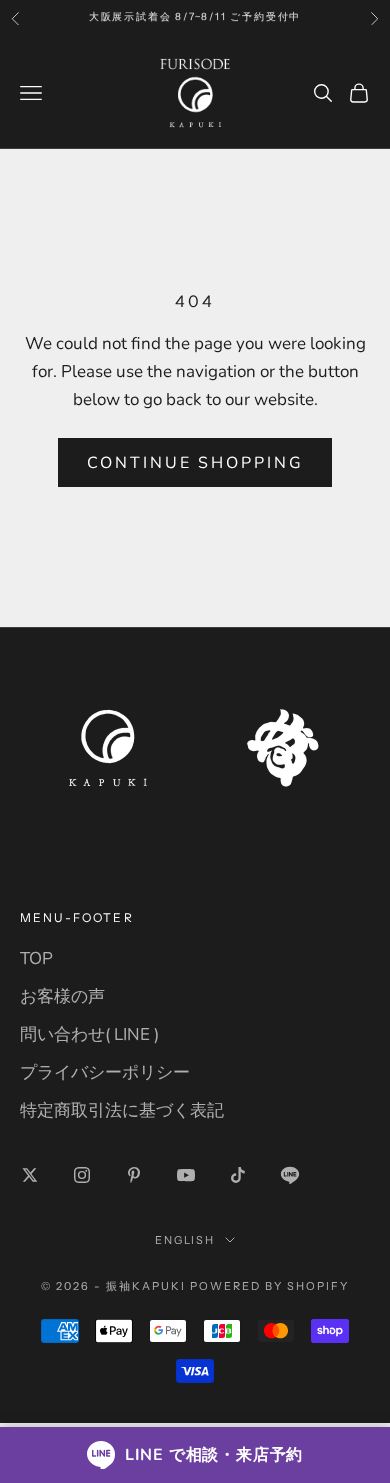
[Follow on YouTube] (186, 1175)
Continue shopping (195, 463)
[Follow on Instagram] (82, 1175)
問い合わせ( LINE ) (89, 1034)
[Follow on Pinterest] (134, 1175)
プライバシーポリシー (105, 1072)
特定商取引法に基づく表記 (122, 1110)
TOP (36, 958)
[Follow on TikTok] (238, 1175)
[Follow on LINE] (290, 1175)
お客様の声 (62, 996)
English (185, 1240)
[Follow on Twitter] (30, 1175)
